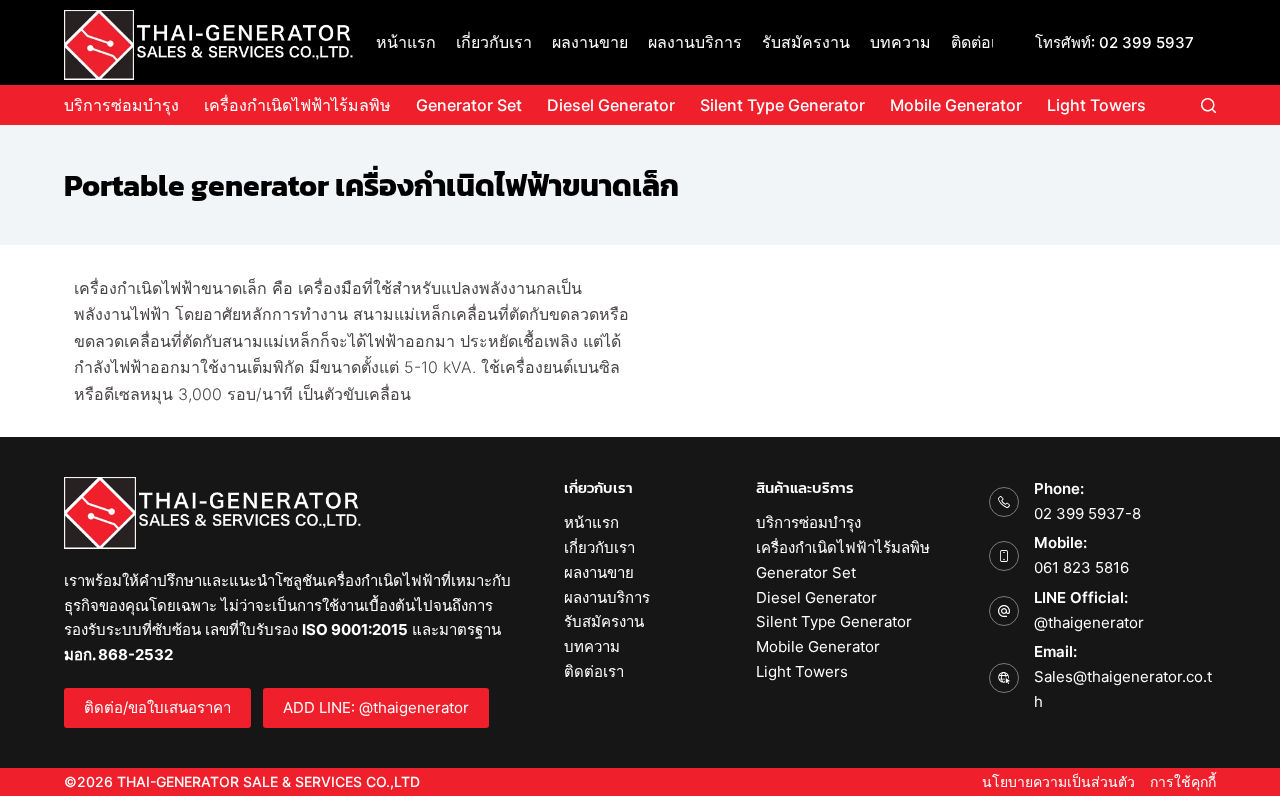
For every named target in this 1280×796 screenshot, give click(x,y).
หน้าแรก (406, 42)
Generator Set (469, 105)
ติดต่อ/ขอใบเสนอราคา (157, 707)
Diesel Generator (611, 105)
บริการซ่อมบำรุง (121, 105)
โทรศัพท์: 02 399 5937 (1114, 42)
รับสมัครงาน (806, 42)
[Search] (1208, 105)
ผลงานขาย (590, 42)
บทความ (900, 42)
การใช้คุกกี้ (1183, 781)
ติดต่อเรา (982, 42)
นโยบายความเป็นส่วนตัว (1058, 781)
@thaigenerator (1089, 622)
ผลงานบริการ (695, 42)
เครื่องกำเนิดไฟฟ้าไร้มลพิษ (297, 105)
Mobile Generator (956, 105)
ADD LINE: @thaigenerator (376, 707)
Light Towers (1096, 105)
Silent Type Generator (782, 105)
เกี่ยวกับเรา (494, 42)
